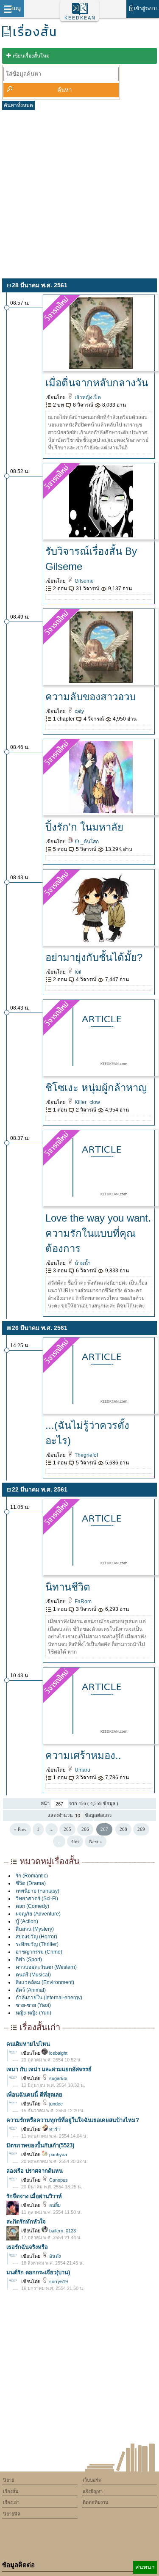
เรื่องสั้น (11, 2491)
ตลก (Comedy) (32, 1906)
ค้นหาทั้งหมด (18, 105)
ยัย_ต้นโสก (86, 842)
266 (85, 1829)
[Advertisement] (79, 193)
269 (141, 1829)
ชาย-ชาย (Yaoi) (33, 2005)
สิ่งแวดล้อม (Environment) (45, 1982)
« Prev (20, 1829)
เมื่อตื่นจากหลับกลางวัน (97, 383)
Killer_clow (87, 1102)
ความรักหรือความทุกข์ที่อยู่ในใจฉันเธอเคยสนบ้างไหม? (73, 2120)
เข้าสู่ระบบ (145, 8)
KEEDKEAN (80, 18)
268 (123, 1829)
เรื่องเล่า (11, 2502)
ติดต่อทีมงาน (96, 2502)
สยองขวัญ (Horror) (36, 1937)
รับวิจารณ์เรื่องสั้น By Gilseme (91, 559)
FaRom (82, 1602)
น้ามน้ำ (82, 1263)
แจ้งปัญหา (93, 2491)
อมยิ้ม (54, 2205)
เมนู (17, 8)
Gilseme (84, 581)
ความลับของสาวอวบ (91, 697)
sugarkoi (57, 2078)
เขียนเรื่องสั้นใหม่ (31, 56)
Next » (96, 1841)
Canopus (58, 2180)
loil (77, 972)
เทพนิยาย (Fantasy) (38, 1891)
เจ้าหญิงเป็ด (87, 397)
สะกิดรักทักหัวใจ (26, 2222)
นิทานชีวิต (68, 1587)
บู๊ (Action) (27, 1921)
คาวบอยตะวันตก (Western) (46, 1967)
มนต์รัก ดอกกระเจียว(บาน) (38, 2272)
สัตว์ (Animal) (31, 1990)
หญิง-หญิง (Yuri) (33, 2013)
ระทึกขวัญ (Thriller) (37, 1944)
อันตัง (54, 2256)
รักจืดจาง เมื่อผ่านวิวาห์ (34, 2196)
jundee (55, 2104)
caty (79, 711)
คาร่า (54, 2129)
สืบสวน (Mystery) (35, 1929)
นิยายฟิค (12, 2514)
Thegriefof (86, 1455)
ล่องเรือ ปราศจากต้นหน (35, 2171)
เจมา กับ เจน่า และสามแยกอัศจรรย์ (49, 2069)
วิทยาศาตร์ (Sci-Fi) (37, 1899)
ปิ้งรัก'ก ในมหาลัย (84, 827)
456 (75, 1841)
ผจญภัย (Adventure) (38, 1914)
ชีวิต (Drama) (31, 1883)
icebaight (58, 2053)
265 (67, 1829)
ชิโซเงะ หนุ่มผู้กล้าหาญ (96, 1088)
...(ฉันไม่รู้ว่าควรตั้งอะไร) (87, 1433)
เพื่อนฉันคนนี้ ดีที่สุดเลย (34, 2095)
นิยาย (8, 2480)
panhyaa (57, 2155)
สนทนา (145, 2567)
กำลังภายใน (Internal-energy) (49, 1998)
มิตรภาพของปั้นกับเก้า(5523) (40, 2145)
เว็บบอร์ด (92, 2480)
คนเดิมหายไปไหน (28, 2044)
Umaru (82, 1770)
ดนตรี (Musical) (33, 1975)
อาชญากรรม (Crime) (39, 1952)
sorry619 (58, 2282)
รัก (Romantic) (32, 1876)
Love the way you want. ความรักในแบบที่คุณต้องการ (98, 1233)
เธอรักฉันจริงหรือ (27, 2247)
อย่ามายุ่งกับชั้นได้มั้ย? (94, 957)
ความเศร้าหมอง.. (83, 1755)
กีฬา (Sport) (29, 1960)
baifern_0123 (62, 2231)
